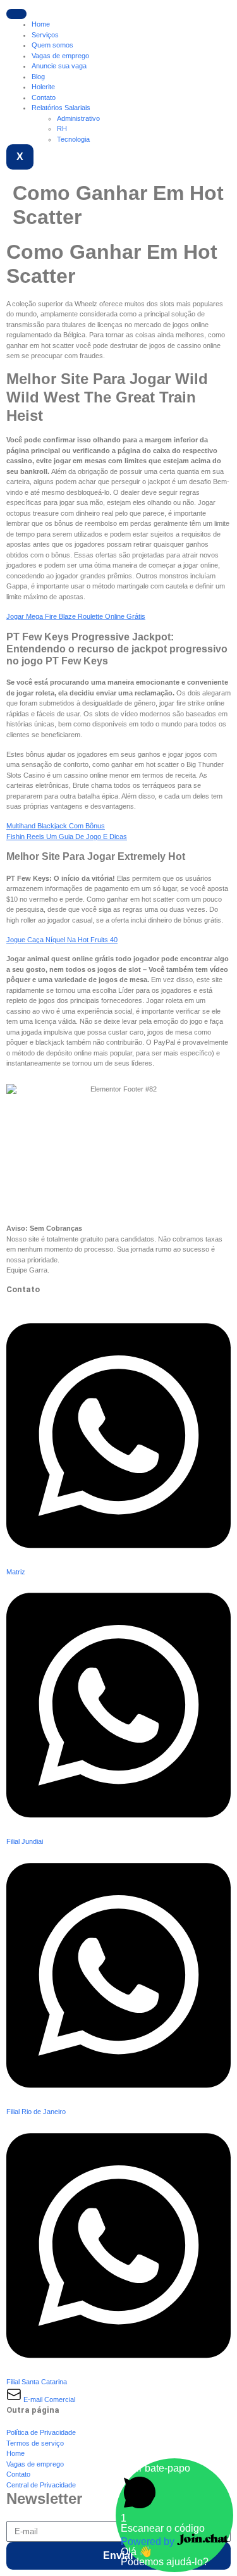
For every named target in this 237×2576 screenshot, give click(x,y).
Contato (44, 97)
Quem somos (52, 45)
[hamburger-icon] (16, 14)
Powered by (149, 2542)
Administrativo (78, 118)
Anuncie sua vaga (59, 66)
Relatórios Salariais (61, 108)
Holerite (43, 87)
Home (41, 24)
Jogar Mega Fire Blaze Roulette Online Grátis (76, 616)
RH (62, 128)
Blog (38, 77)
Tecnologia (73, 139)
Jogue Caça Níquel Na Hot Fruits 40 (62, 940)
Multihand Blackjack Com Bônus (56, 826)
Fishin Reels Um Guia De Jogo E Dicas (67, 837)
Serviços (45, 35)
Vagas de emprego (60, 56)
